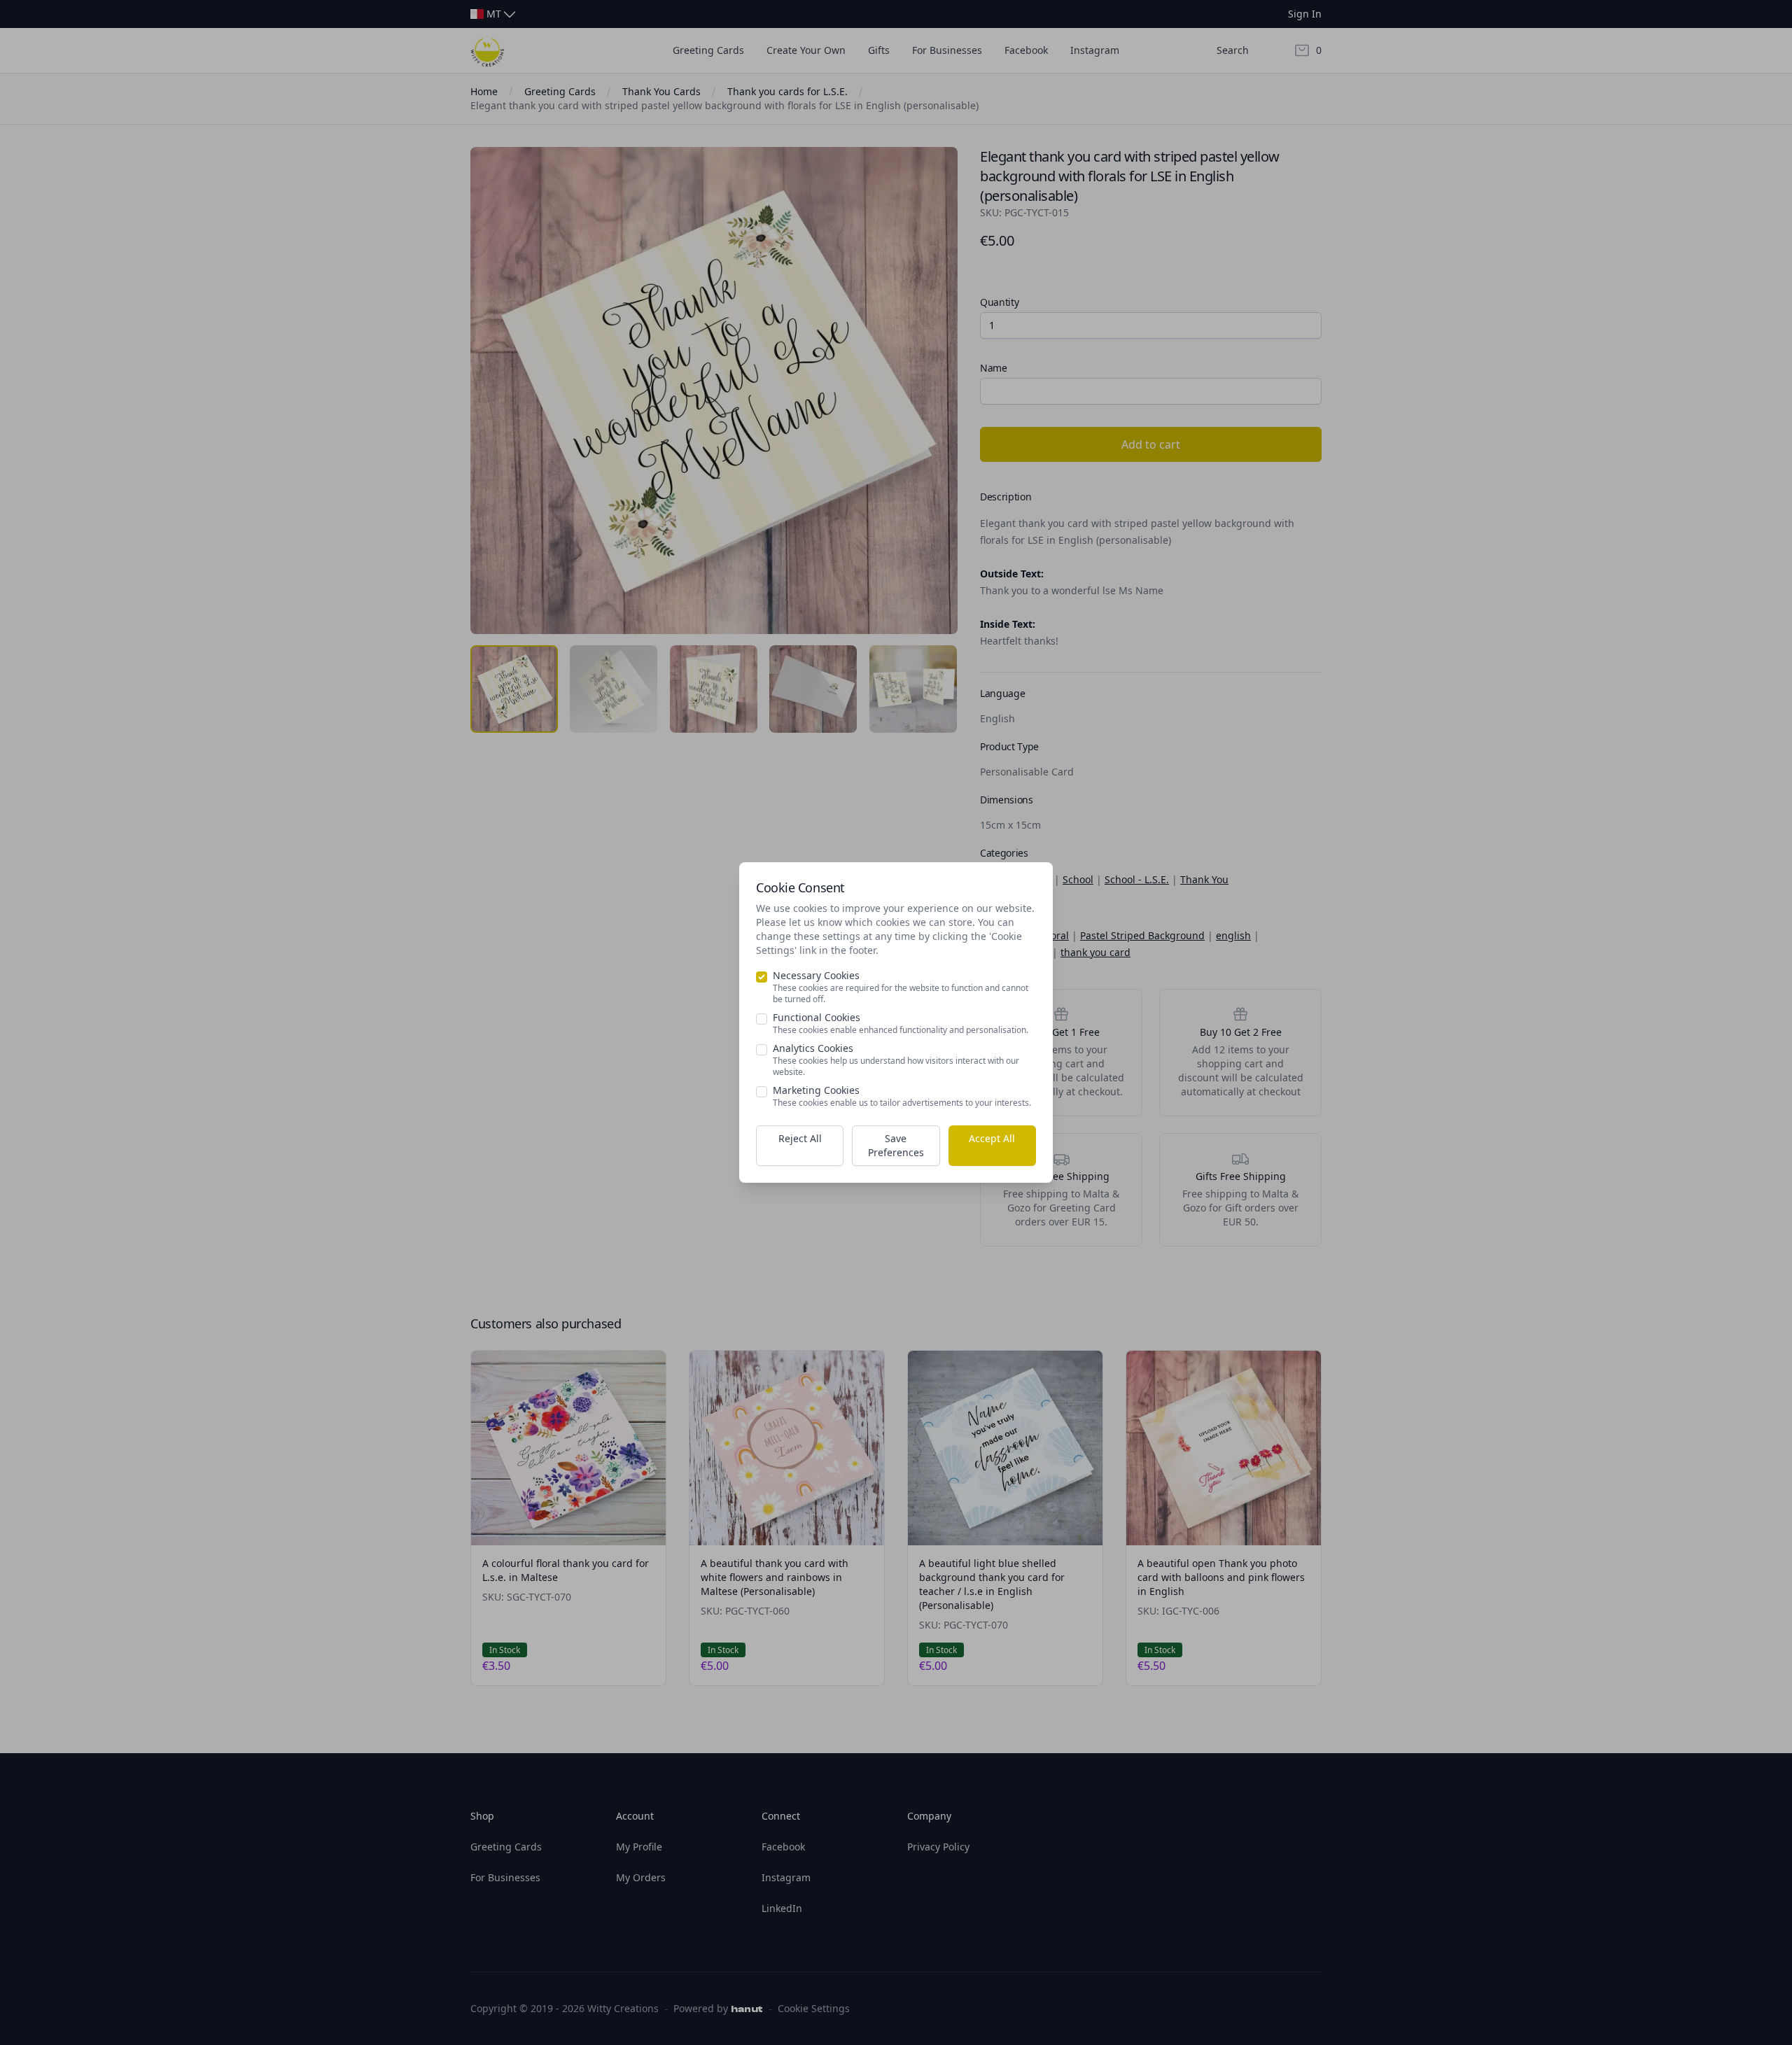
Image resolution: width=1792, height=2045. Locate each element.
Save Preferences (896, 1145)
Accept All (992, 1138)
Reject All (800, 1138)
